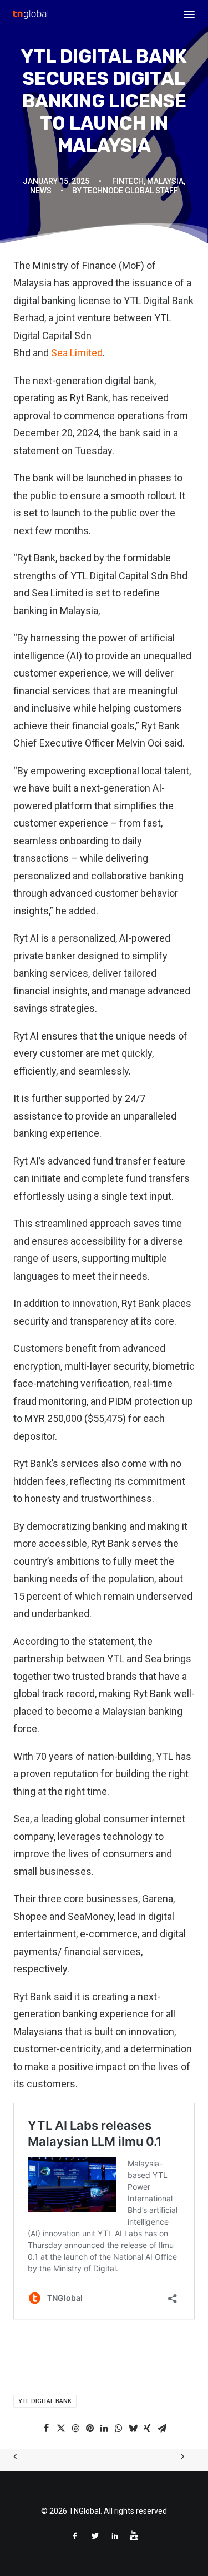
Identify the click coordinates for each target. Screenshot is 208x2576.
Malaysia (165, 181)
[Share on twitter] (61, 2428)
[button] (189, 14)
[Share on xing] (148, 2428)
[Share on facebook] (47, 2428)
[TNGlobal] (31, 14)
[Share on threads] (75, 2428)
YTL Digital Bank (45, 2401)
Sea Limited (77, 353)
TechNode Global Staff (131, 191)
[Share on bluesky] (133, 2428)
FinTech (128, 181)
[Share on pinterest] (90, 2428)
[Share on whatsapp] (119, 2428)
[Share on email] (162, 2428)
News (41, 191)
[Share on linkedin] (104, 2428)
